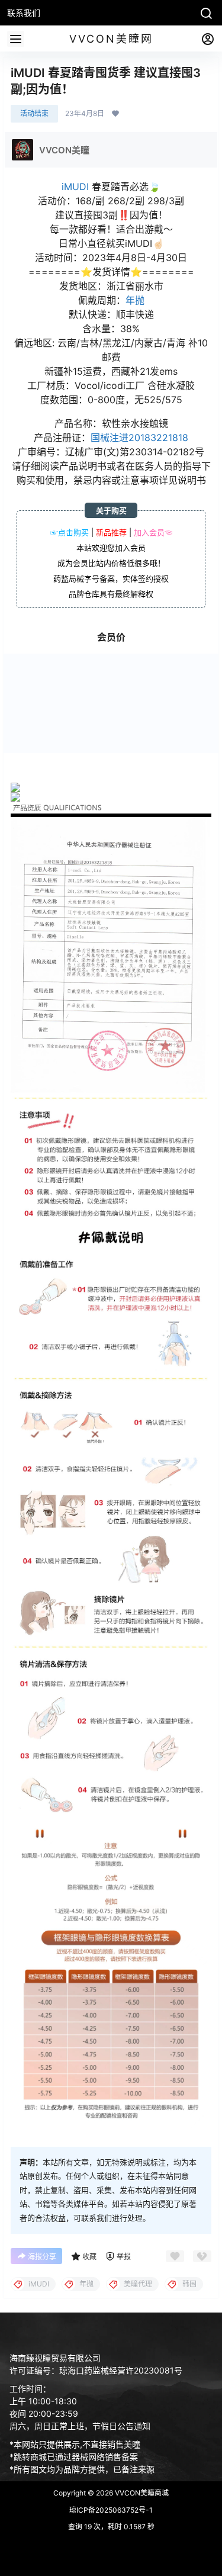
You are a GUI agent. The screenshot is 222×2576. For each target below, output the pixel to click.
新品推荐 (111, 532)
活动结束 (34, 113)
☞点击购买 (70, 532)
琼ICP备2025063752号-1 (111, 2510)
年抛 (135, 300)
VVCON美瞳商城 (141, 2493)
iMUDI (75, 186)
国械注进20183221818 (139, 438)
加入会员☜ (153, 532)
